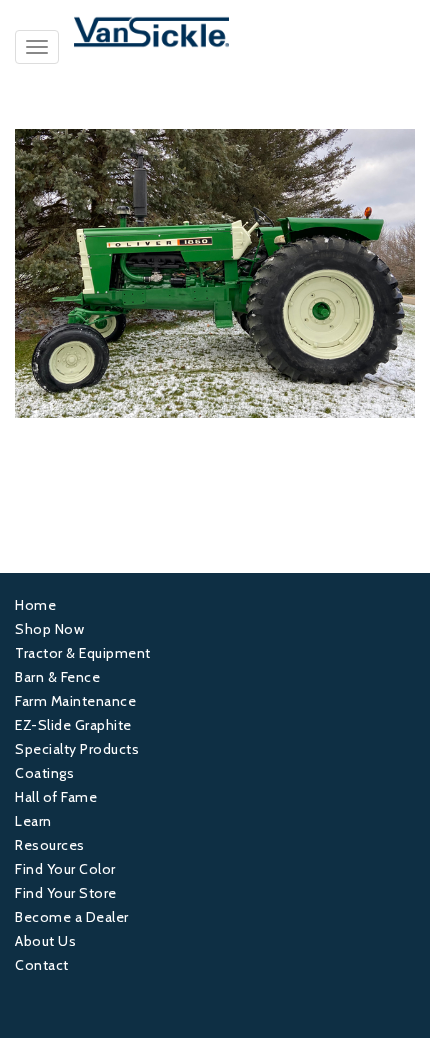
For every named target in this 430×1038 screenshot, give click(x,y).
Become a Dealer (72, 917)
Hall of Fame (56, 797)
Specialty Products (77, 749)
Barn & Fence (57, 677)
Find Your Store (66, 893)
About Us (45, 941)
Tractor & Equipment (83, 653)
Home (35, 605)
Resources (50, 845)
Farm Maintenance (75, 701)
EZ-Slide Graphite (73, 725)
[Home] (215, 32)
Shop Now (49, 629)
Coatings (44, 773)
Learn (33, 821)
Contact (42, 965)
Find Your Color (65, 869)
